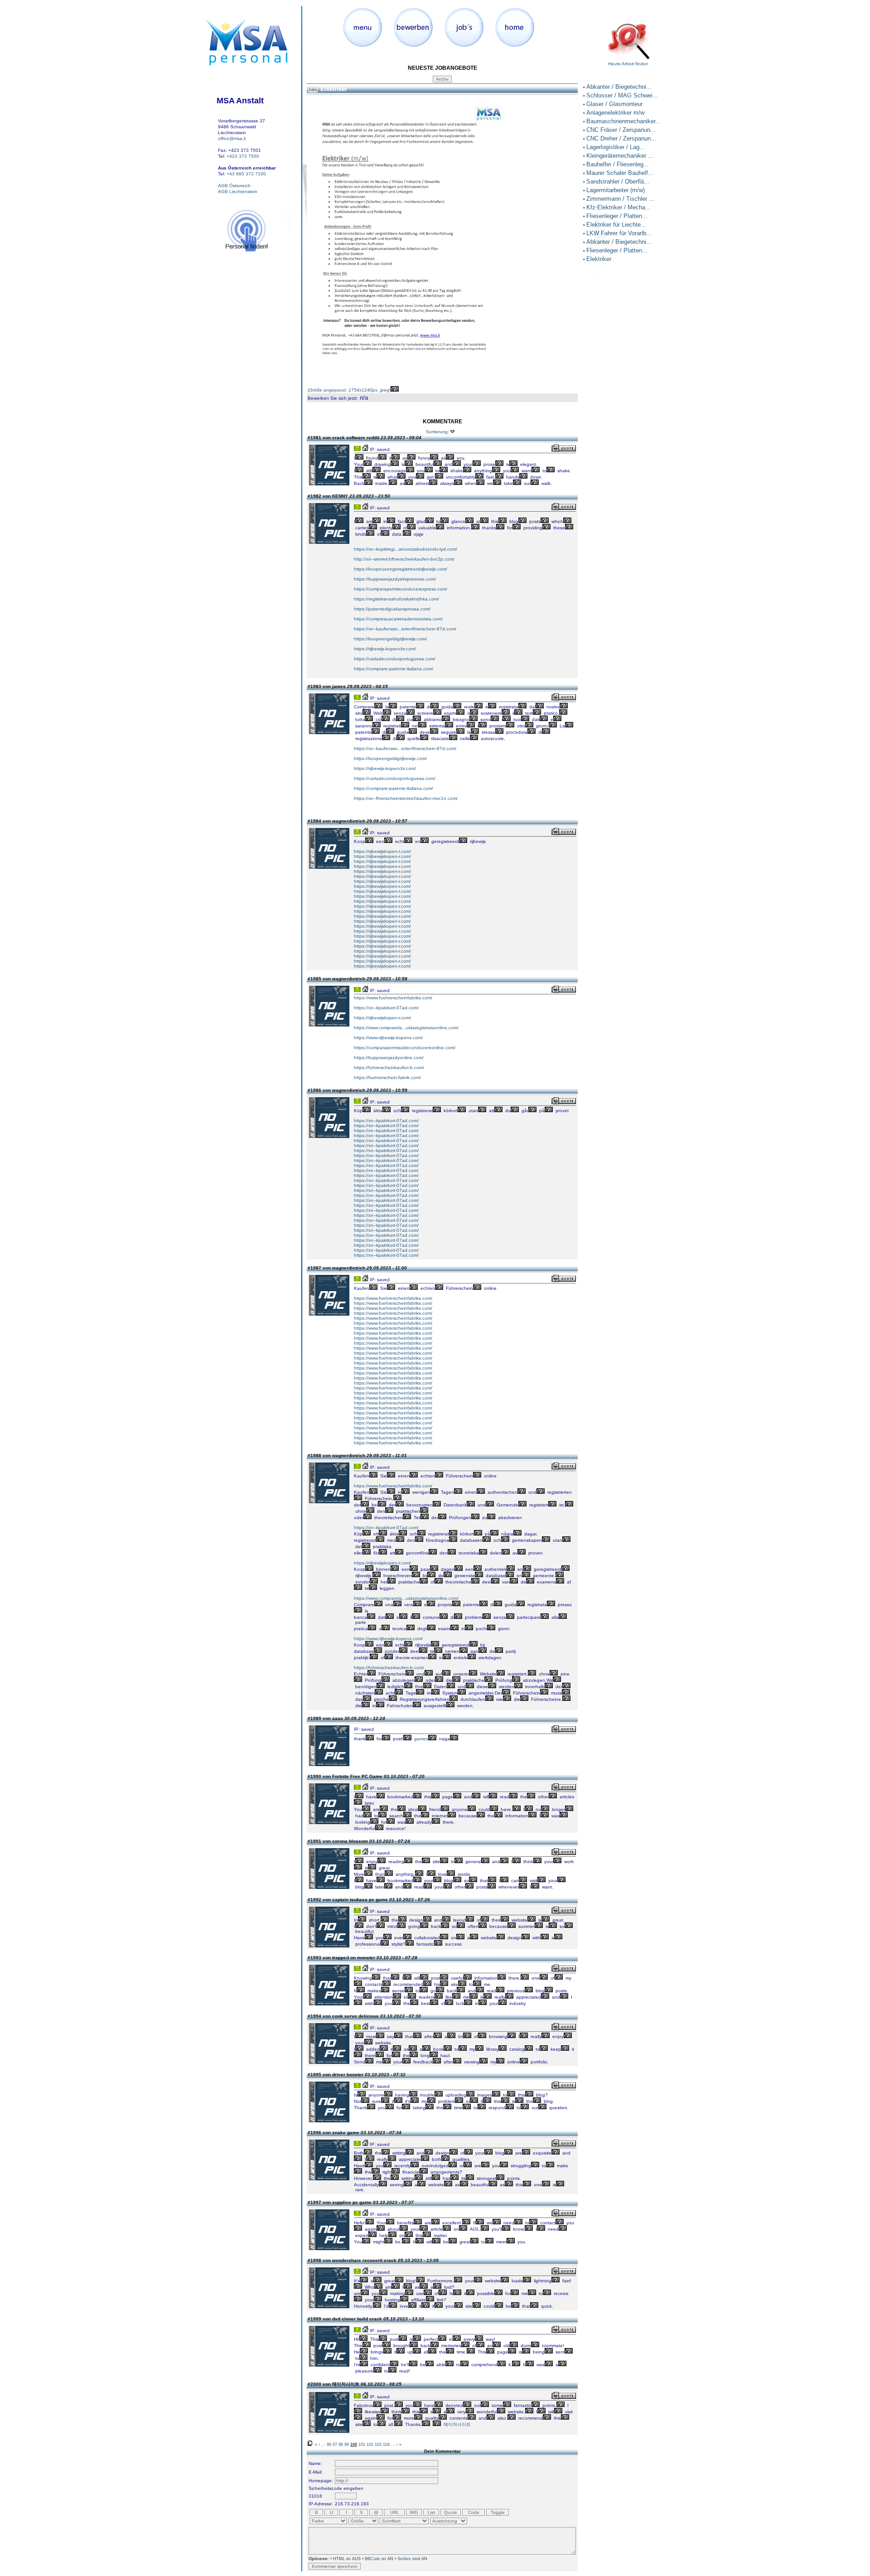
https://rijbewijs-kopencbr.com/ (385, 649)
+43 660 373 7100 (246, 174)
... (323, 2445)
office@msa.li (232, 138)
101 (362, 2445)
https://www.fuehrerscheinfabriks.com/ (393, 998)
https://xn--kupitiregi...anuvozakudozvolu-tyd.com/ (406, 549)
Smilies (404, 2559)
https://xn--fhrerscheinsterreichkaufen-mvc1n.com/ (406, 798)
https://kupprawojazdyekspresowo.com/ (395, 579)
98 (341, 2445)
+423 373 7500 (243, 156)
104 (386, 2445)
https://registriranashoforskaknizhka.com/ (396, 599)
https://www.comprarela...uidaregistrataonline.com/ (406, 1028)
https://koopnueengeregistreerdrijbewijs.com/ (401, 569)
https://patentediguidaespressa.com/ (392, 609)
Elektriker (334, 89)
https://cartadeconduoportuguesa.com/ (395, 659)
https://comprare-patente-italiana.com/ (394, 669)
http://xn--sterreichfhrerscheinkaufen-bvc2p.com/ (404, 559)
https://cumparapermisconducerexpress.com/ (401, 589)
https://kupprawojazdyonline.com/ (389, 1058)
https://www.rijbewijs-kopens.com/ (388, 1038)
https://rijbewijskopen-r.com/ (382, 851)
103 (378, 2445)
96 (329, 2445)
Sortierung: (437, 432)
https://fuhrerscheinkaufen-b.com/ (389, 1068)
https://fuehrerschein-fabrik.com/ (387, 1077)
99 (347, 2445)
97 (335, 2445)
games (421, 1739)
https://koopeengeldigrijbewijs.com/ (390, 639)
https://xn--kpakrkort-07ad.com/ (386, 1008)
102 (370, 2445)
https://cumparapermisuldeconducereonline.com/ (405, 1048)
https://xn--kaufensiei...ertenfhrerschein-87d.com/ (405, 629)
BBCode (372, 2559)
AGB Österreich (234, 186)
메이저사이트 (457, 2424)
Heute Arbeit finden (628, 64)
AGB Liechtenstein (238, 191)
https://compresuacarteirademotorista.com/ (398, 619)
